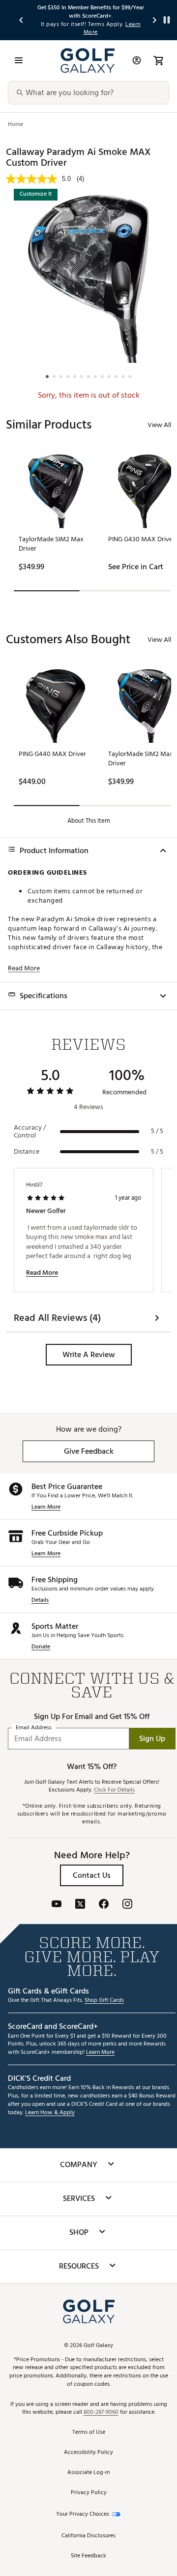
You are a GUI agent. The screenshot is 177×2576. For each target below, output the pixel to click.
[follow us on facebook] (104, 1905)
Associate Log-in (88, 2473)
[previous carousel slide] (22, 20)
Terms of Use (89, 2433)
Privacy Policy (89, 2493)
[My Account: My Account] (137, 60)
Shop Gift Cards (104, 2001)
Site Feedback (88, 2556)
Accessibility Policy (88, 2453)
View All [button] (159, 425)
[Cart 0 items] (158, 60)
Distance (27, 1152)
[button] (89, 1355)
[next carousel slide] (155, 20)
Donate (41, 1647)
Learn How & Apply (50, 2113)
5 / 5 (157, 1131)
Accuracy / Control (30, 1132)
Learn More (46, 1507)
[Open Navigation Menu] (19, 60)
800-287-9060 (101, 2412)
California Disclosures (88, 2536)
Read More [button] (24, 968)
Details (40, 1601)
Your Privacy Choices (83, 2514)
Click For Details (114, 1790)
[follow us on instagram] (127, 1905)
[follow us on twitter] (80, 1905)
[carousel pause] (167, 20)
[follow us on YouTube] (57, 1905)
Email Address (34, 1728)
